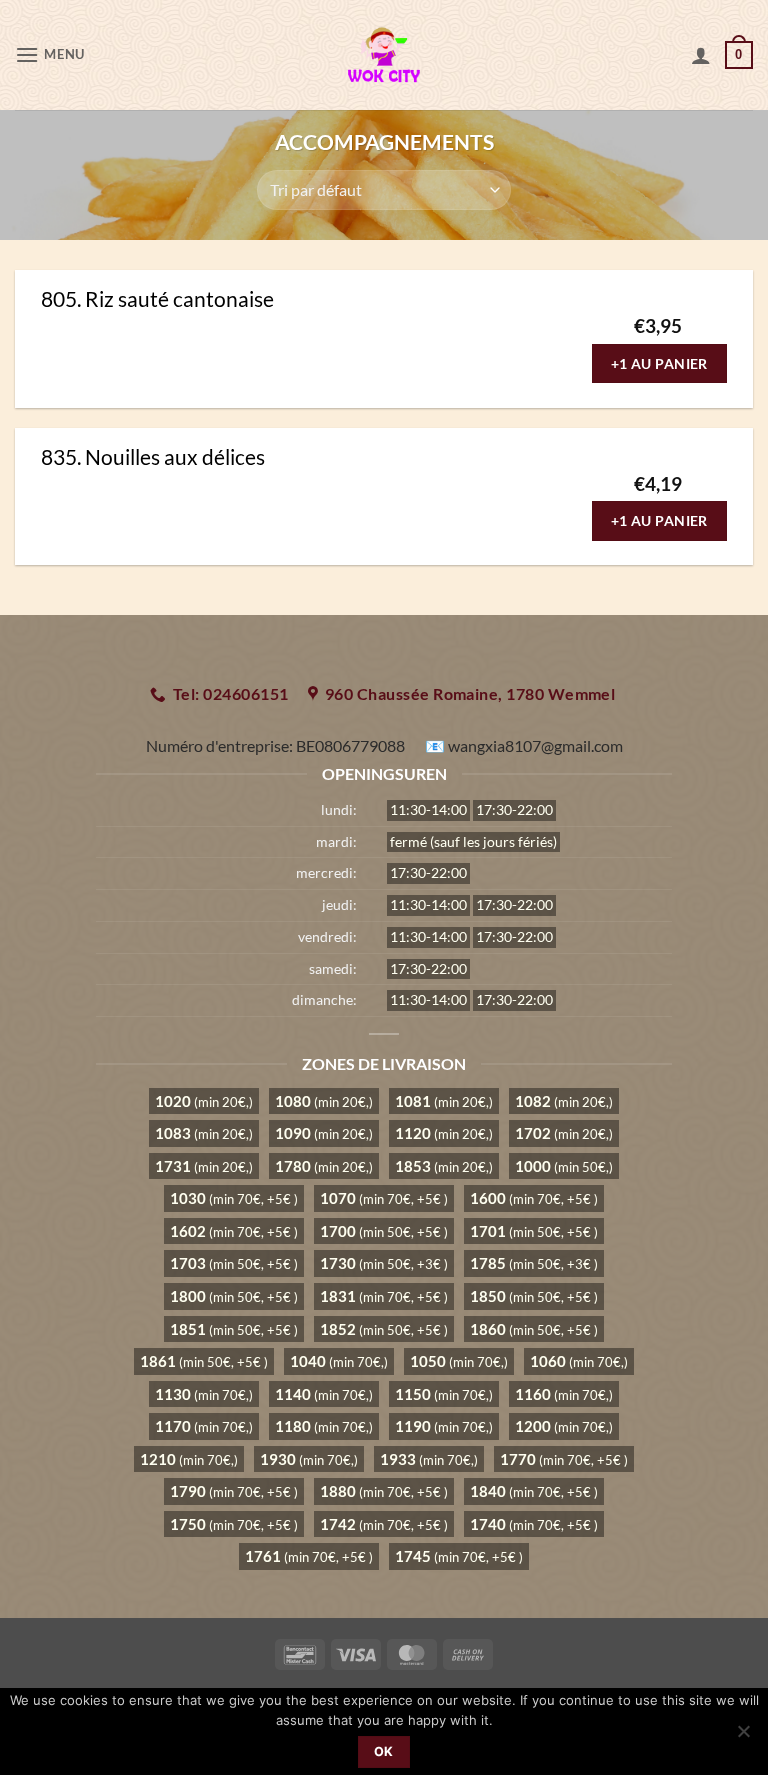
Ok (384, 1751)
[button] (50, 54)
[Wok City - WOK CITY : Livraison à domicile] (384, 55)
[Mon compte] (701, 55)
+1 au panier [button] (659, 363)
